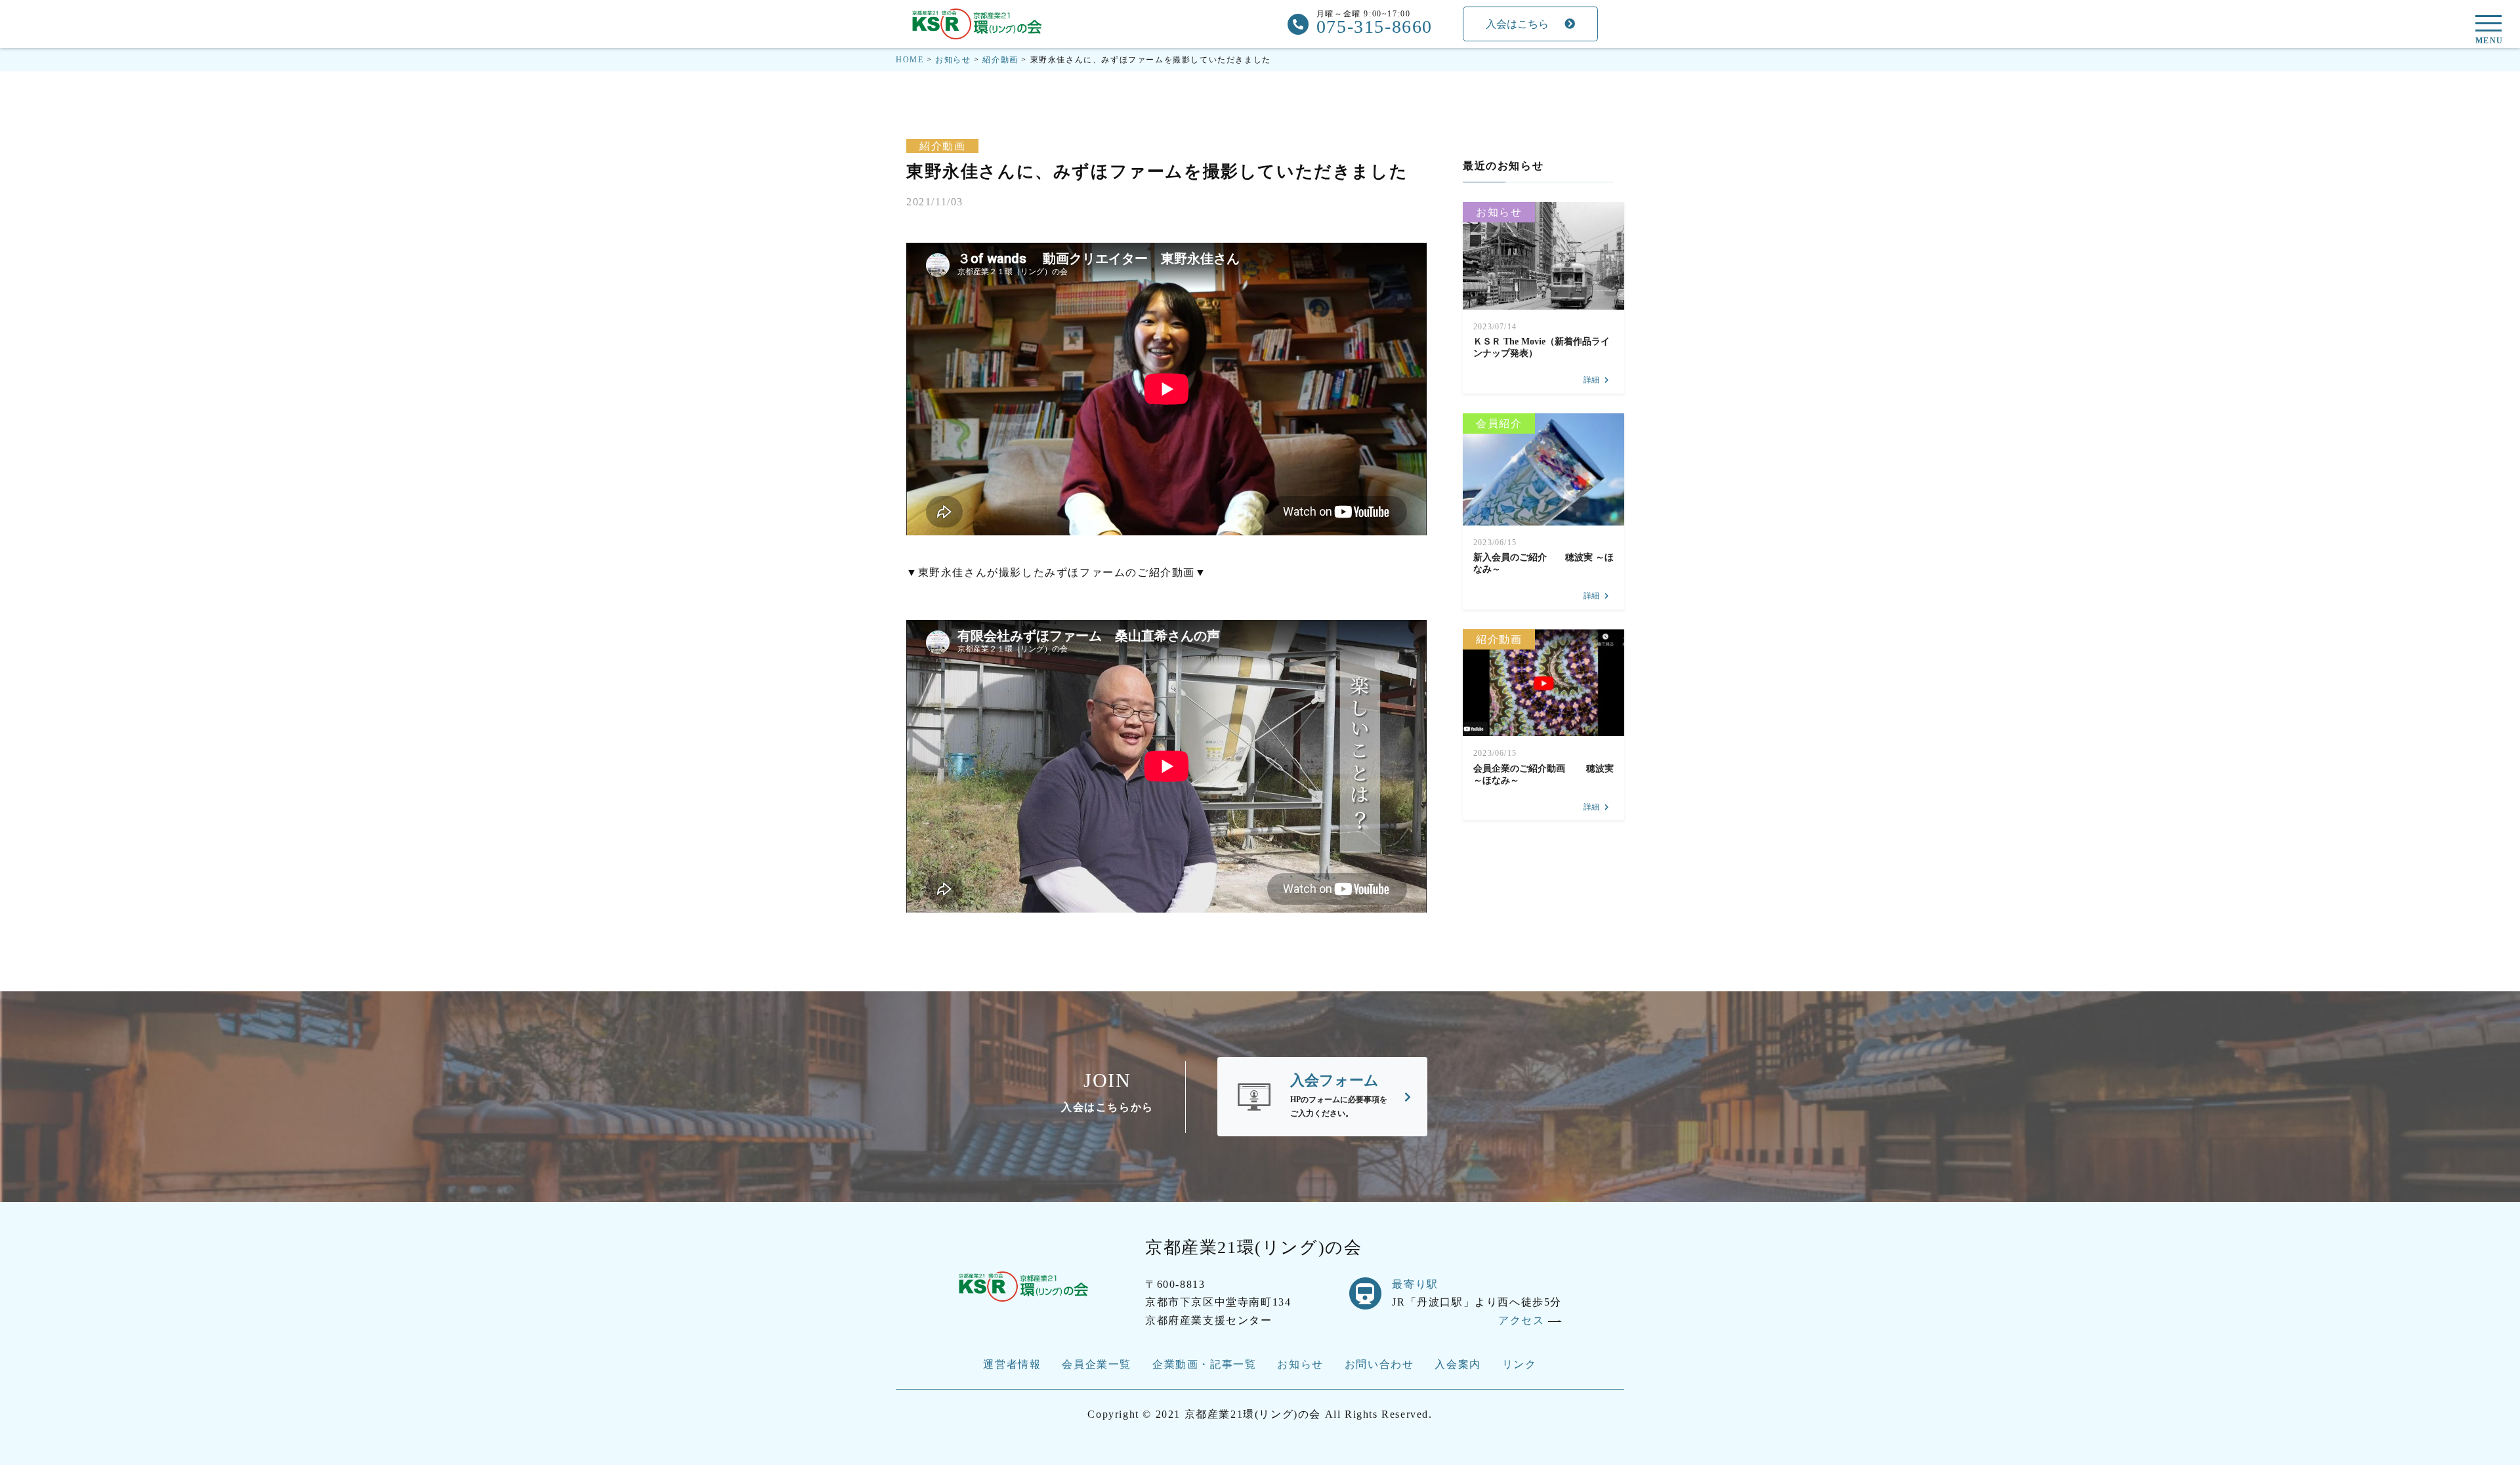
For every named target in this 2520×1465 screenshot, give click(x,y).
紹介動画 (942, 146)
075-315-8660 (1375, 27)
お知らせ (1499, 212)
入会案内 (1458, 1364)
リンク (1520, 1364)
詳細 (1591, 380)
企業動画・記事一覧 (1204, 1364)
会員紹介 (1499, 423)
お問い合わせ (1379, 1364)
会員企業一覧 (1097, 1364)
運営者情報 (1012, 1364)
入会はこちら (1517, 24)
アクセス (1523, 1320)
